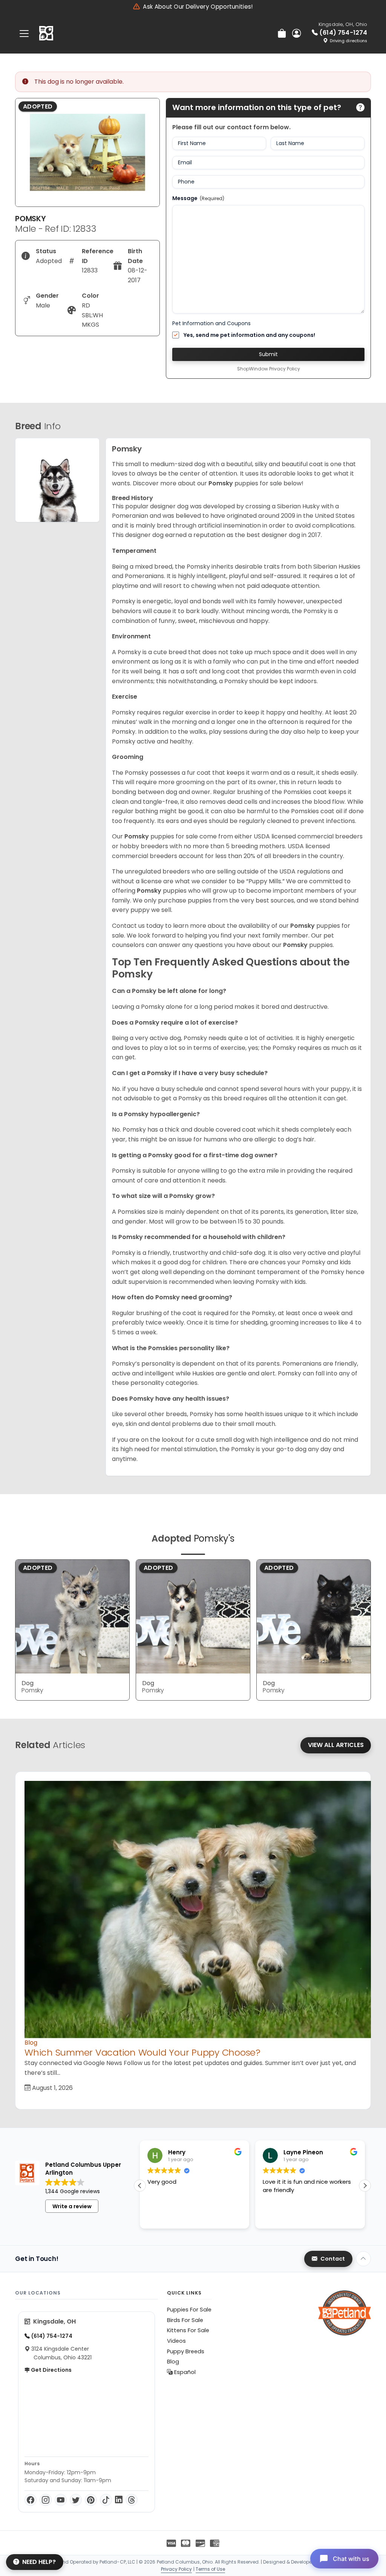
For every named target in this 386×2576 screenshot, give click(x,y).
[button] (365, 2186)
